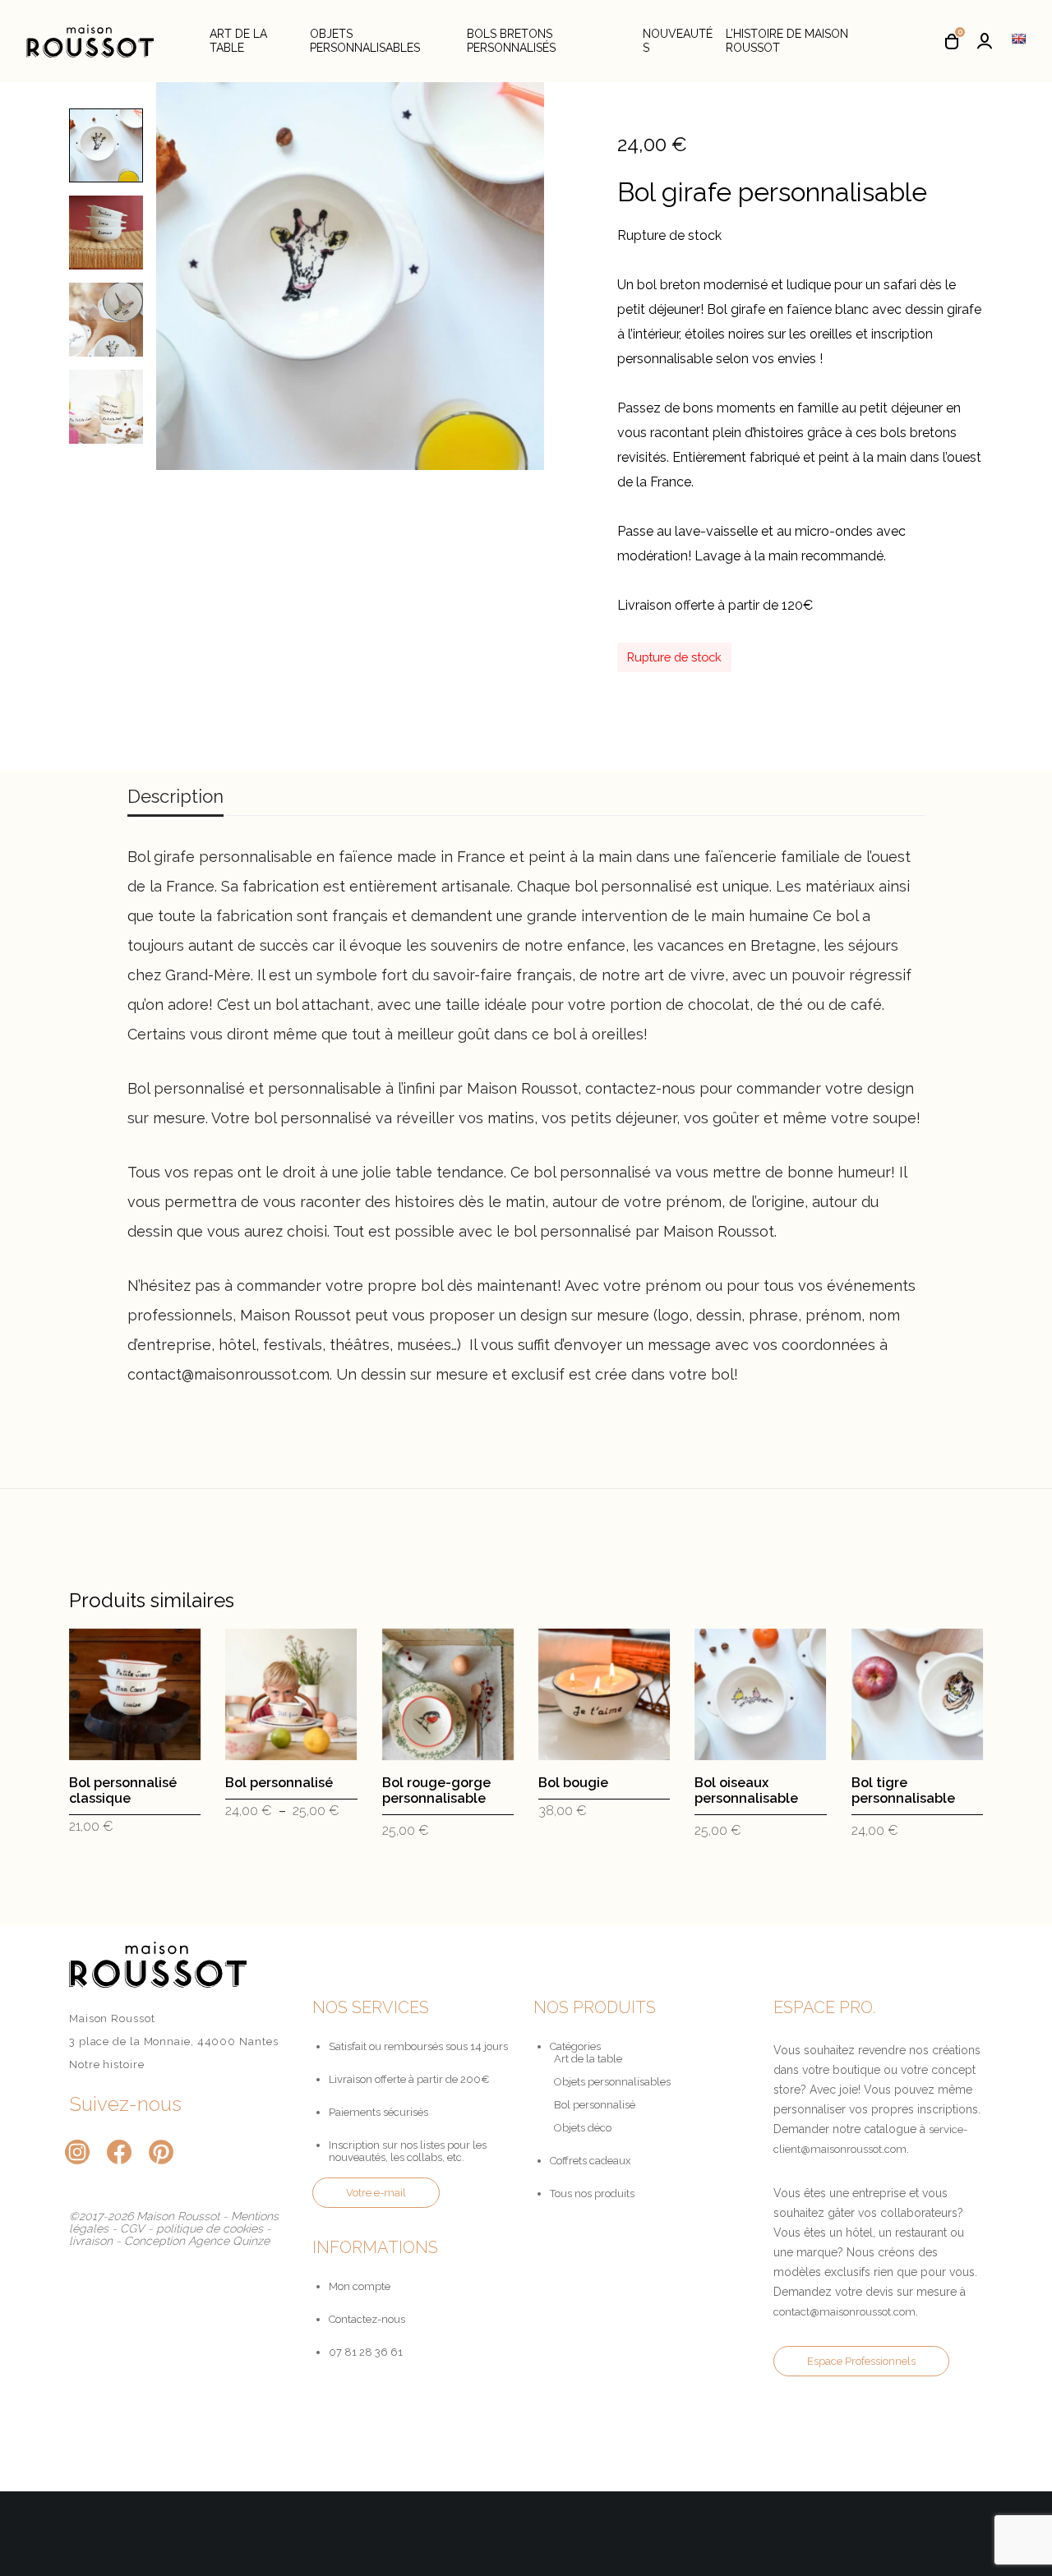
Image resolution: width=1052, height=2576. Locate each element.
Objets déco (583, 2128)
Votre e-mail (376, 2193)
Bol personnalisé (595, 2105)
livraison (91, 2241)
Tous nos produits (592, 2194)
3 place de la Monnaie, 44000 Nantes (174, 2041)
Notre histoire (107, 2064)
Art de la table (588, 2059)
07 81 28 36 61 (366, 2352)
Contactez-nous (367, 2319)
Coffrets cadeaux (591, 2161)
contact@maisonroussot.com (844, 2312)
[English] (1018, 39)
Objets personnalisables (612, 2082)
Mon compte (360, 2286)
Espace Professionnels (861, 2361)
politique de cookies (210, 2228)
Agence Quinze (229, 2241)
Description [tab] (175, 796)
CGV (132, 2228)
